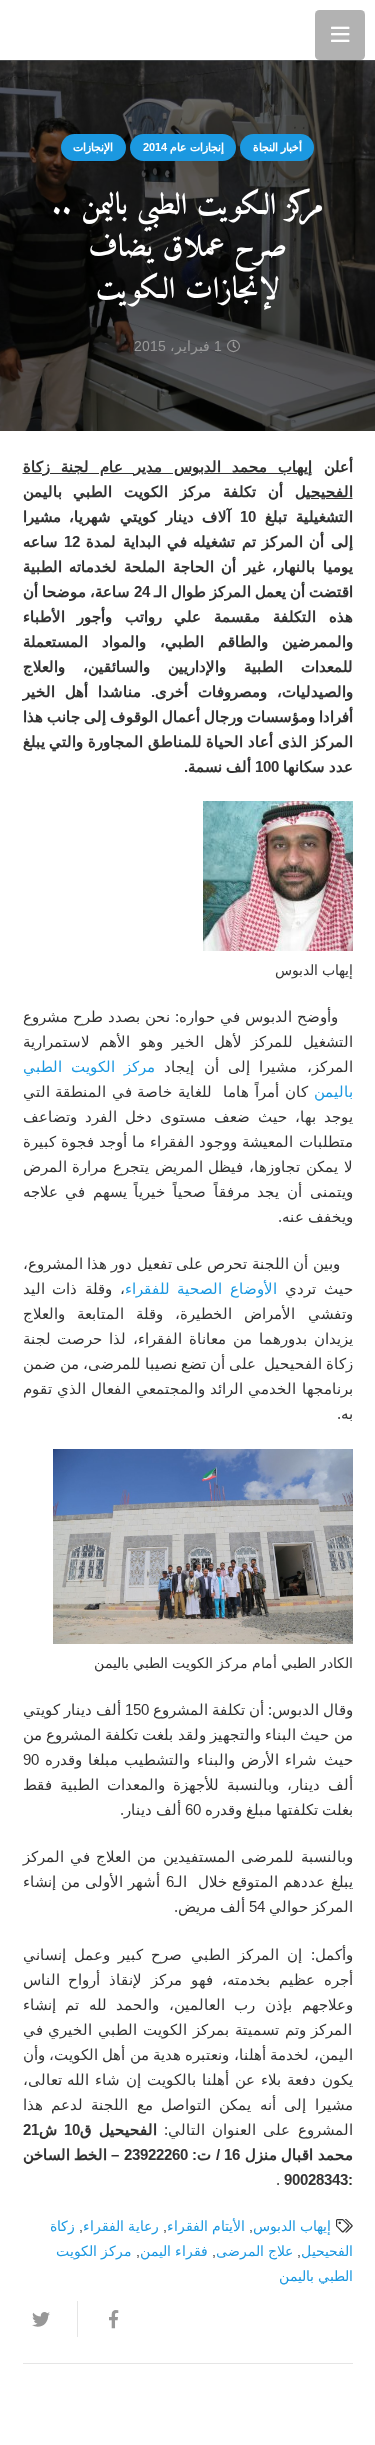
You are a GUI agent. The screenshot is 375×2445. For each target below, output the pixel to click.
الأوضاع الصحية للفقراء (201, 1288)
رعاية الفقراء (121, 2226)
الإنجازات (93, 147)
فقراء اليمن (174, 2251)
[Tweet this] (50, 2319)
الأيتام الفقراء (206, 2226)
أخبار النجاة (277, 147)
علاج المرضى (254, 2251)
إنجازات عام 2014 (183, 147)
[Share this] (104, 2319)
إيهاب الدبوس (292, 2226)
